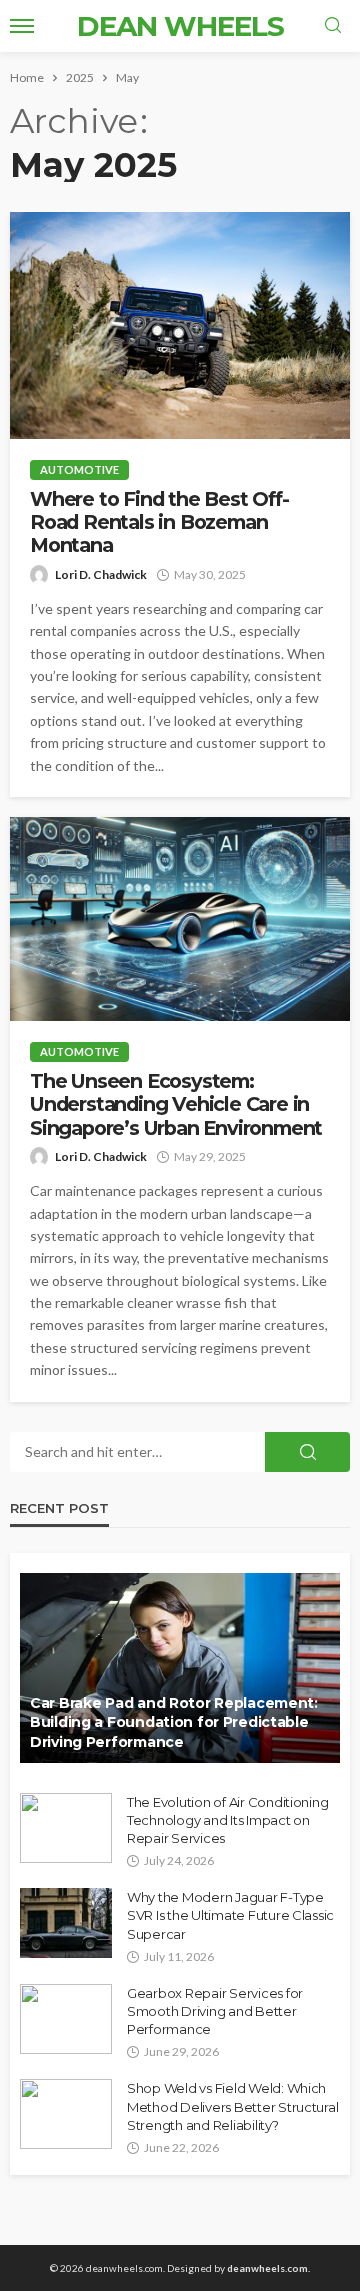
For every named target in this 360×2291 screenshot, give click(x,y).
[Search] (333, 26)
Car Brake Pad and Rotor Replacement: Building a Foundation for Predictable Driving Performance (174, 1722)
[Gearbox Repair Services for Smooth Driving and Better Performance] (66, 2019)
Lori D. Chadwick (101, 574)
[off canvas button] (22, 26)
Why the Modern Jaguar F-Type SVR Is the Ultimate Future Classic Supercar (230, 1915)
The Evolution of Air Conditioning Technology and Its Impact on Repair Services (227, 1820)
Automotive (79, 469)
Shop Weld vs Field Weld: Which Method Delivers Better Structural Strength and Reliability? (232, 2106)
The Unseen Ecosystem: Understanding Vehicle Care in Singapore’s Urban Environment (176, 1105)
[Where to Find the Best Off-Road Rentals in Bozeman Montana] (180, 325)
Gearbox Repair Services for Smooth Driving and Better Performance (215, 2011)
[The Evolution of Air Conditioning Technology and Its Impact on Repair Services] (66, 1828)
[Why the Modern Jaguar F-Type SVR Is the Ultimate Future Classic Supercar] (66, 1923)
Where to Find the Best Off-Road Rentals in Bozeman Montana (159, 523)
